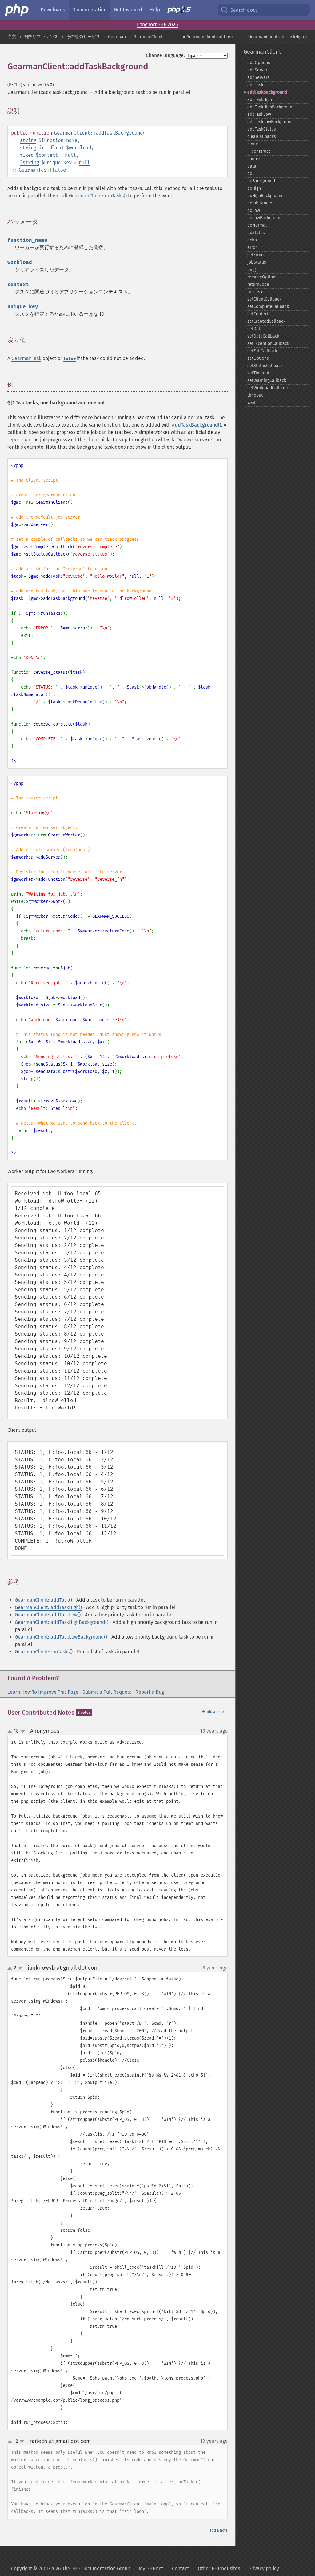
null (70, 155)
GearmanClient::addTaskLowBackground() (61, 1637)
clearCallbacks (262, 137)
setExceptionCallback (268, 344)
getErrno (255, 255)
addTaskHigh (260, 100)
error (252, 247)
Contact (181, 2568)
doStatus (256, 233)
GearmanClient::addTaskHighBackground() (62, 1622)
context (255, 159)
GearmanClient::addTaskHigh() (48, 1607)
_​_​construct (259, 151)
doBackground (261, 181)
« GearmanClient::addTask (208, 37)
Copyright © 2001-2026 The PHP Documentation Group (71, 2568)
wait (251, 403)
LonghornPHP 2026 (157, 24)
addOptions (259, 63)
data (252, 166)
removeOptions (262, 277)
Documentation (89, 10)
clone (253, 144)
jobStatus (257, 262)
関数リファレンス (41, 37)
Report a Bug (150, 1692)
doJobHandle (260, 203)
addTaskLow (259, 114)
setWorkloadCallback (268, 388)
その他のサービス (83, 37)
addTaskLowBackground (271, 122)
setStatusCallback (265, 366)
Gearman (117, 37)
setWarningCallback (267, 380)
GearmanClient (148, 37)
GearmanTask (34, 170)
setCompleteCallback (268, 307)
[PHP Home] (17, 10)
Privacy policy (264, 2568)
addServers (258, 77)
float (57, 148)
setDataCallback (263, 336)
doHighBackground (265, 196)
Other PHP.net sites (219, 2568)
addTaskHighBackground (271, 107)
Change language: (165, 55)
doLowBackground (265, 218)
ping (251, 270)
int (43, 148)
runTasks (256, 292)
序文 (12, 37)
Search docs (244, 10)
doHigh (254, 188)
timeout (255, 395)
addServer (257, 70)
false (59, 170)
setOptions (258, 358)
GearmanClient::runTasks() (98, 196)
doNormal (257, 225)
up (11, 1732)
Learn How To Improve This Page (43, 1692)
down (23, 1731)
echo (252, 240)
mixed (27, 155)
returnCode (258, 284)
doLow (254, 210)
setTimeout (258, 373)
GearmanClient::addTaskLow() (48, 1615)
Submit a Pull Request (107, 1692)
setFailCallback (262, 351)
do (250, 174)
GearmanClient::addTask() (43, 1600)
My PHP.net (151, 2568)
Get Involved (128, 10)
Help (155, 10)
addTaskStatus (262, 129)
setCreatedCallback (266, 321)
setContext (258, 314)
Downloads (53, 10)
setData (255, 329)
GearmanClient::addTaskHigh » (278, 37)
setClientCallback (264, 299)
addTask (255, 85)
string (28, 140)
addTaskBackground (267, 92)
